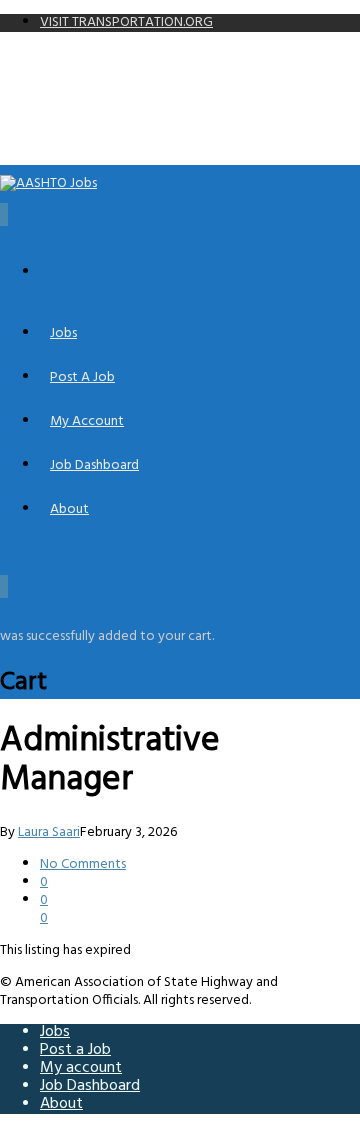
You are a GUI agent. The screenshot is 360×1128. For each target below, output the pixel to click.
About (69, 509)
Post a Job (82, 377)
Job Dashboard (94, 465)
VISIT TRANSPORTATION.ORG (126, 22)
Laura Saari (49, 832)
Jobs (63, 333)
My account (87, 421)
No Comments (83, 864)
